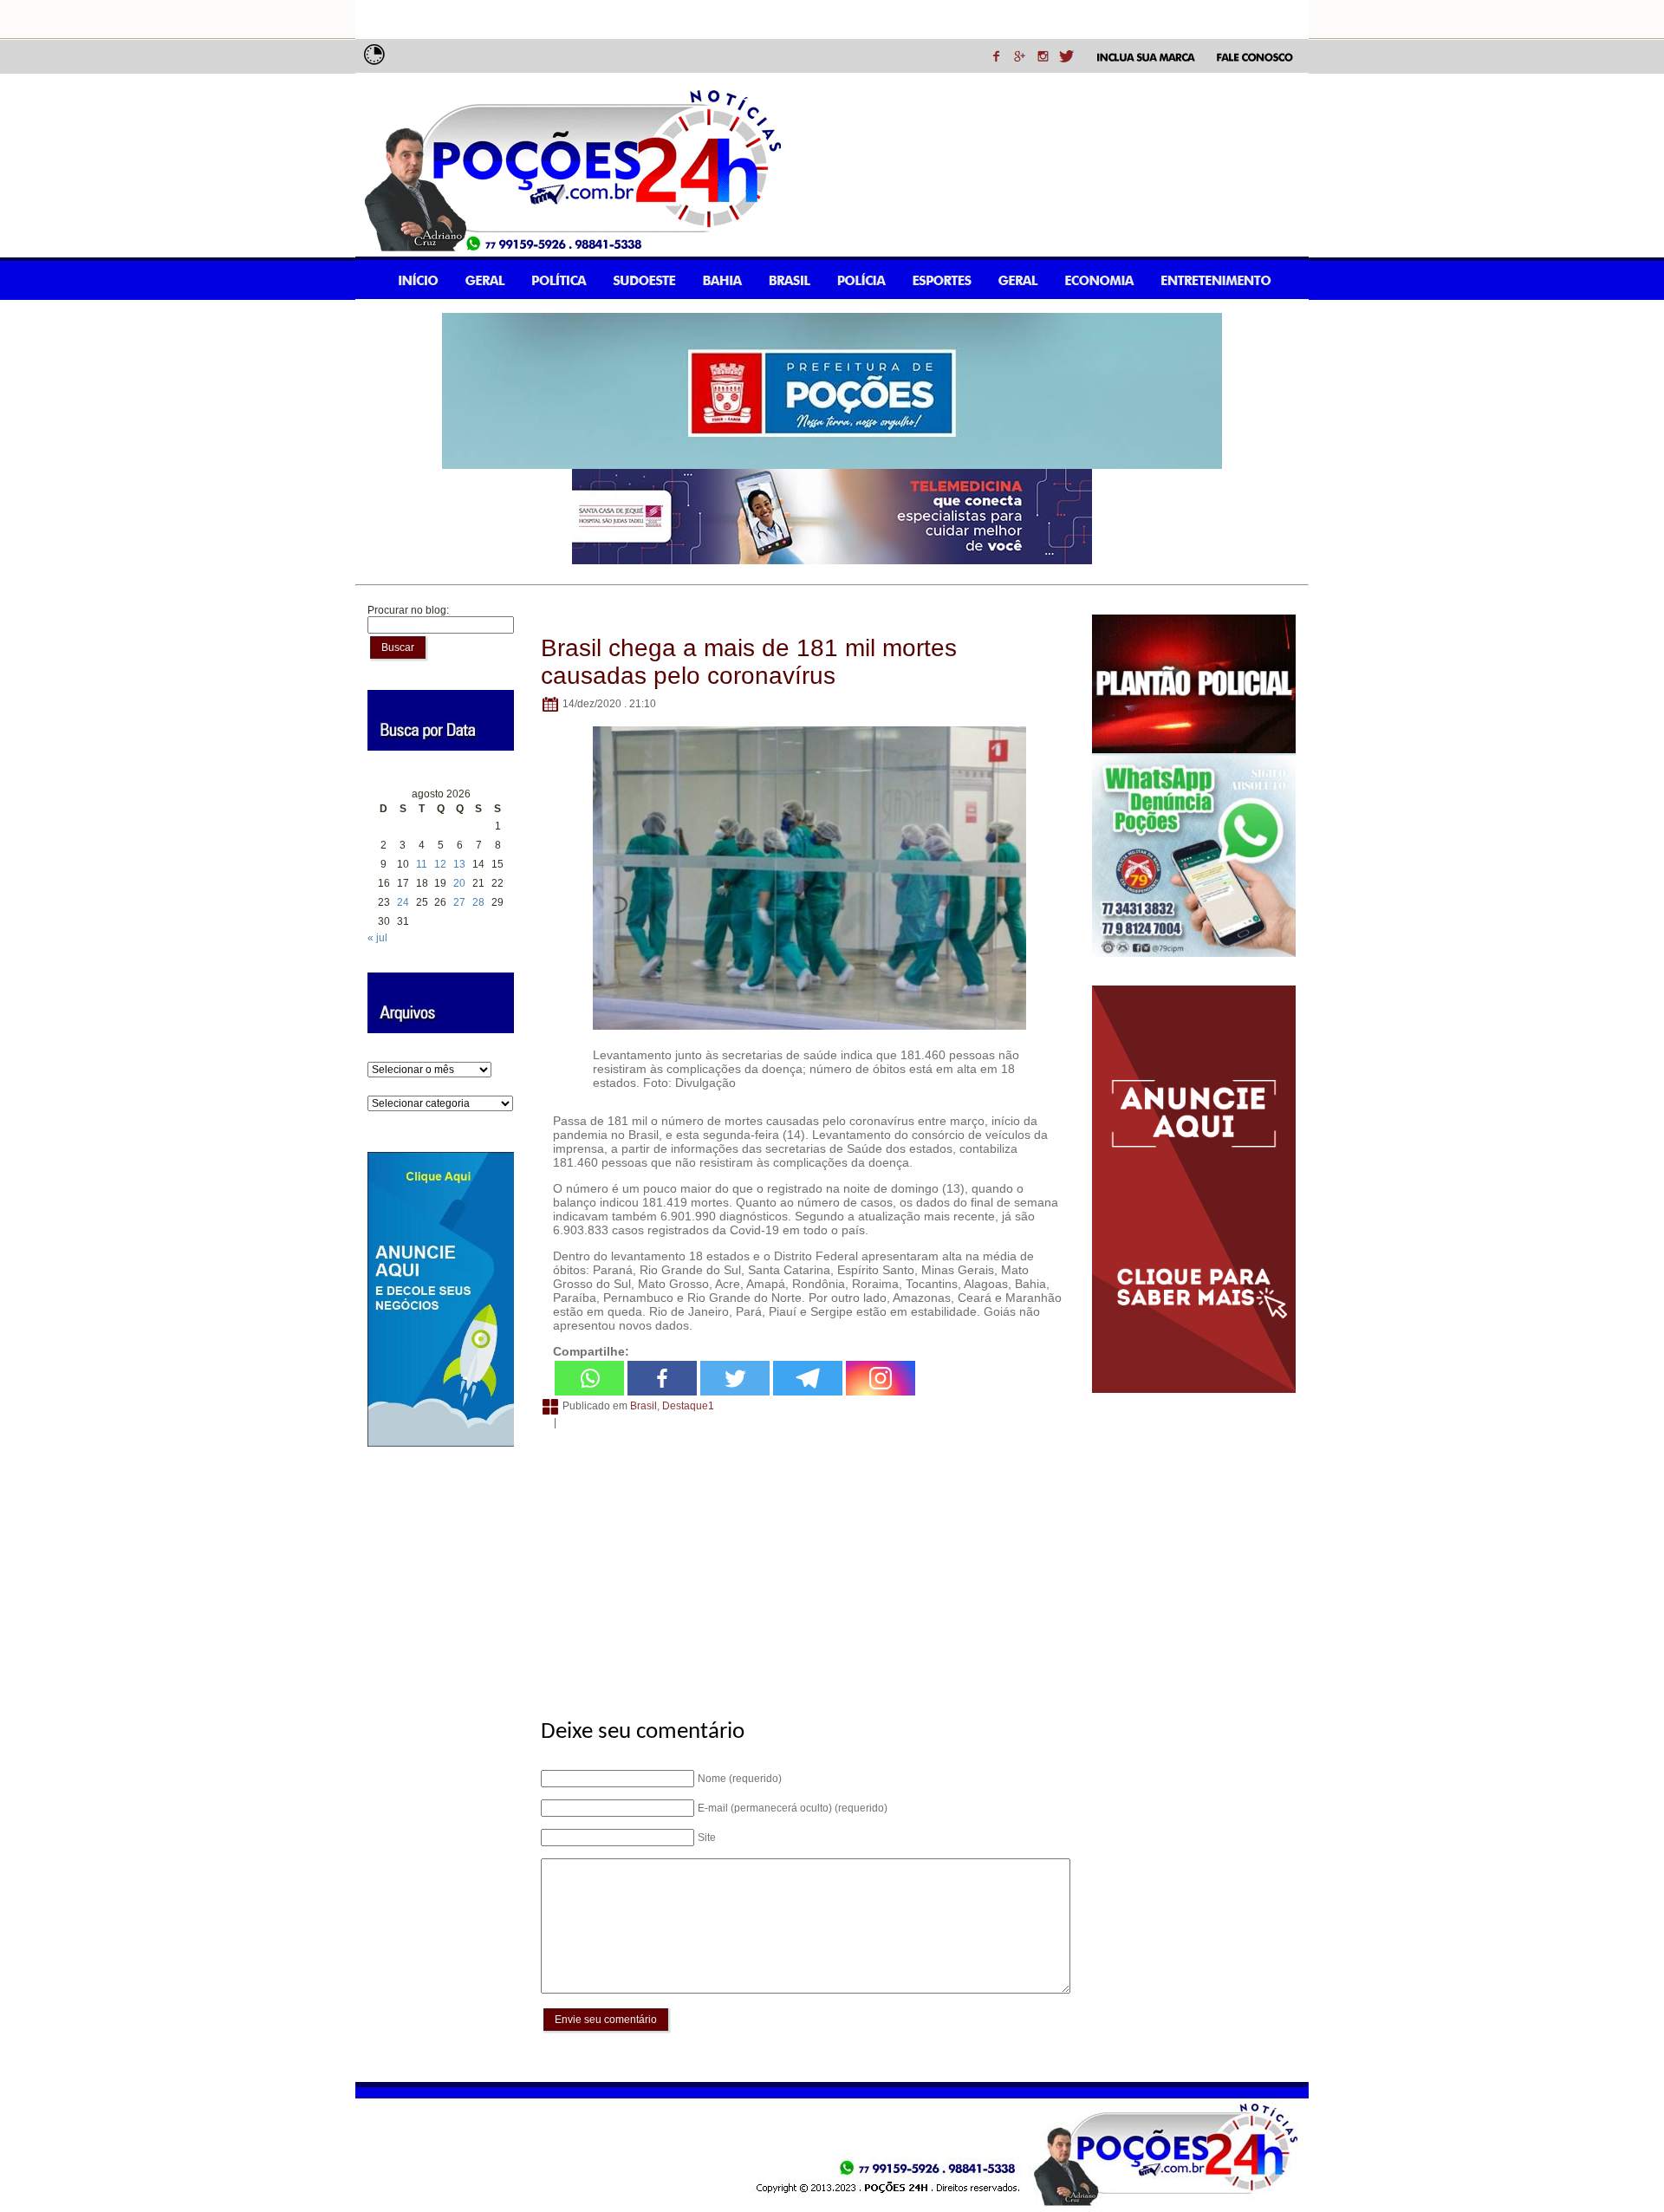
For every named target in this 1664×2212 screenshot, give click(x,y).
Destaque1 (688, 1406)
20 (459, 883)
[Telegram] (808, 1378)
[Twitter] (735, 1378)
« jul (377, 938)
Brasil (643, 1406)
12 (440, 864)
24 (403, 902)
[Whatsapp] (589, 1378)
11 (422, 864)
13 (459, 864)
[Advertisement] (803, 1565)
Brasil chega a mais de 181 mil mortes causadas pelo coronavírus (749, 662)
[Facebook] (662, 1378)
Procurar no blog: (408, 610)
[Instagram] (881, 1378)
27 (459, 902)
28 (478, 902)
